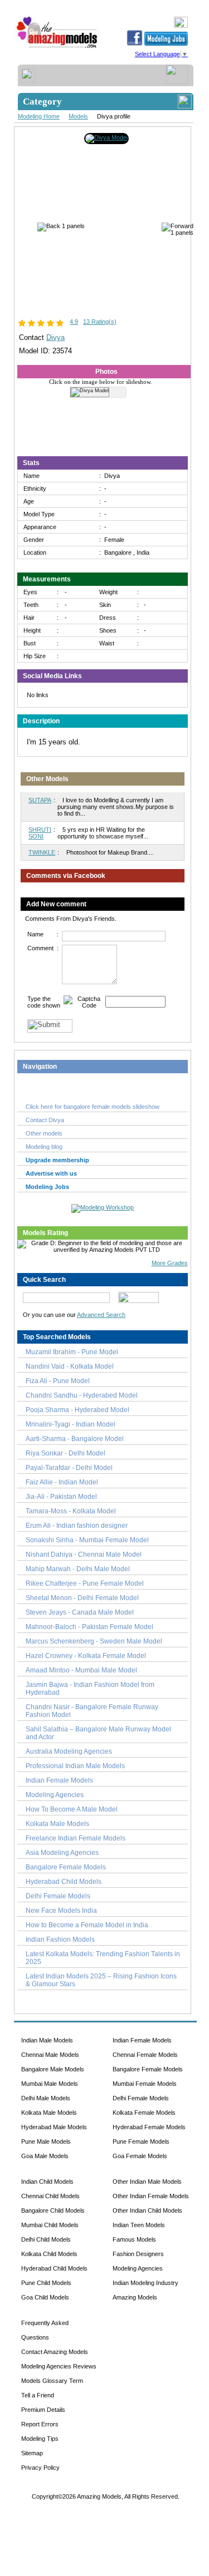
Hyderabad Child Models (64, 1882)
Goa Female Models (140, 2156)
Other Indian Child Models (147, 2210)
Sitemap (32, 2453)
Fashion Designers (138, 2254)
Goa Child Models (45, 2297)
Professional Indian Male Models (75, 1766)
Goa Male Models (45, 2156)
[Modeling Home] (57, 48)
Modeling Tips (40, 2439)
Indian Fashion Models (60, 1940)
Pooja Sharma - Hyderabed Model (77, 1410)
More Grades (170, 1263)
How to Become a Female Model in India (87, 1925)
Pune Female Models (141, 2141)
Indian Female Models (59, 1780)
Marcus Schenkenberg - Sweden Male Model (94, 1641)
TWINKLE (42, 852)
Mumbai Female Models (145, 2084)
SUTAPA (40, 800)
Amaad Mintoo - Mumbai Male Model (81, 1670)
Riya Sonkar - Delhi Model (65, 1453)
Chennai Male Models (50, 2055)
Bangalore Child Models (53, 2210)
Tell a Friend (38, 2395)
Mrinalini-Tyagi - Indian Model (71, 1424)
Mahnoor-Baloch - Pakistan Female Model (89, 1627)
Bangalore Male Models (53, 2069)
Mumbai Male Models (50, 2084)
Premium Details (43, 2410)
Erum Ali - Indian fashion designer (77, 1526)
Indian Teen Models (139, 2225)
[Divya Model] (106, 137)
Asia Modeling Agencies (62, 1853)
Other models (44, 1133)
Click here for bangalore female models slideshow (93, 1107)
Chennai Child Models (50, 2196)
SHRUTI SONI (40, 833)
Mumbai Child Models (50, 2225)
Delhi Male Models (46, 2098)
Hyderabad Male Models (54, 2127)
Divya (55, 337)
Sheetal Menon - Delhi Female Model (82, 1598)
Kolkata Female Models (144, 2113)
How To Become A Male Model (72, 1809)
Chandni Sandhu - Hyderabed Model (82, 1395)
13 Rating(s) (100, 322)
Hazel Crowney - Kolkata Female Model (86, 1656)
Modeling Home (39, 116)
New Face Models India (61, 1911)
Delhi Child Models (46, 2239)
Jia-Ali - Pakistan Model (61, 1497)
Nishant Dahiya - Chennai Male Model (84, 1555)
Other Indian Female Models (151, 2196)
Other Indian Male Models (147, 2182)
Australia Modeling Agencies (69, 1751)
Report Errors (40, 2424)
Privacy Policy (40, 2468)
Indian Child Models (47, 2182)
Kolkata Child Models (49, 2254)
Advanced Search (101, 1315)
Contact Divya (45, 1120)
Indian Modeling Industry (145, 2283)
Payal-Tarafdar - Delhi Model (69, 1468)
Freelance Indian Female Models (76, 1838)
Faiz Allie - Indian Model (62, 1482)
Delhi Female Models (58, 1896)
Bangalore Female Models (66, 1867)
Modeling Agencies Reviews (59, 2366)
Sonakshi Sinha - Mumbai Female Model (87, 1540)
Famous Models (134, 2239)
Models (78, 116)
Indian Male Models (47, 2040)
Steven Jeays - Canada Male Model (80, 1612)
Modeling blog (46, 1147)
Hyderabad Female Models (149, 2127)
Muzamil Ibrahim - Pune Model (72, 1352)
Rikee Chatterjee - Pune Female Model (85, 1583)
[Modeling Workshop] (103, 1206)
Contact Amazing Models (55, 2352)
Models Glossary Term (52, 2381)
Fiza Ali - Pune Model (58, 1381)
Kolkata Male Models (57, 1824)
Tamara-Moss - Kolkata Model (71, 1511)
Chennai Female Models (145, 2055)
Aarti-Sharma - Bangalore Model (75, 1439)
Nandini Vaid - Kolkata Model (70, 1366)
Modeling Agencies (55, 1795)
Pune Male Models (46, 2141)
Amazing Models (135, 2297)
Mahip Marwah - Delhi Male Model (78, 1569)
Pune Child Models (46, 2283)
